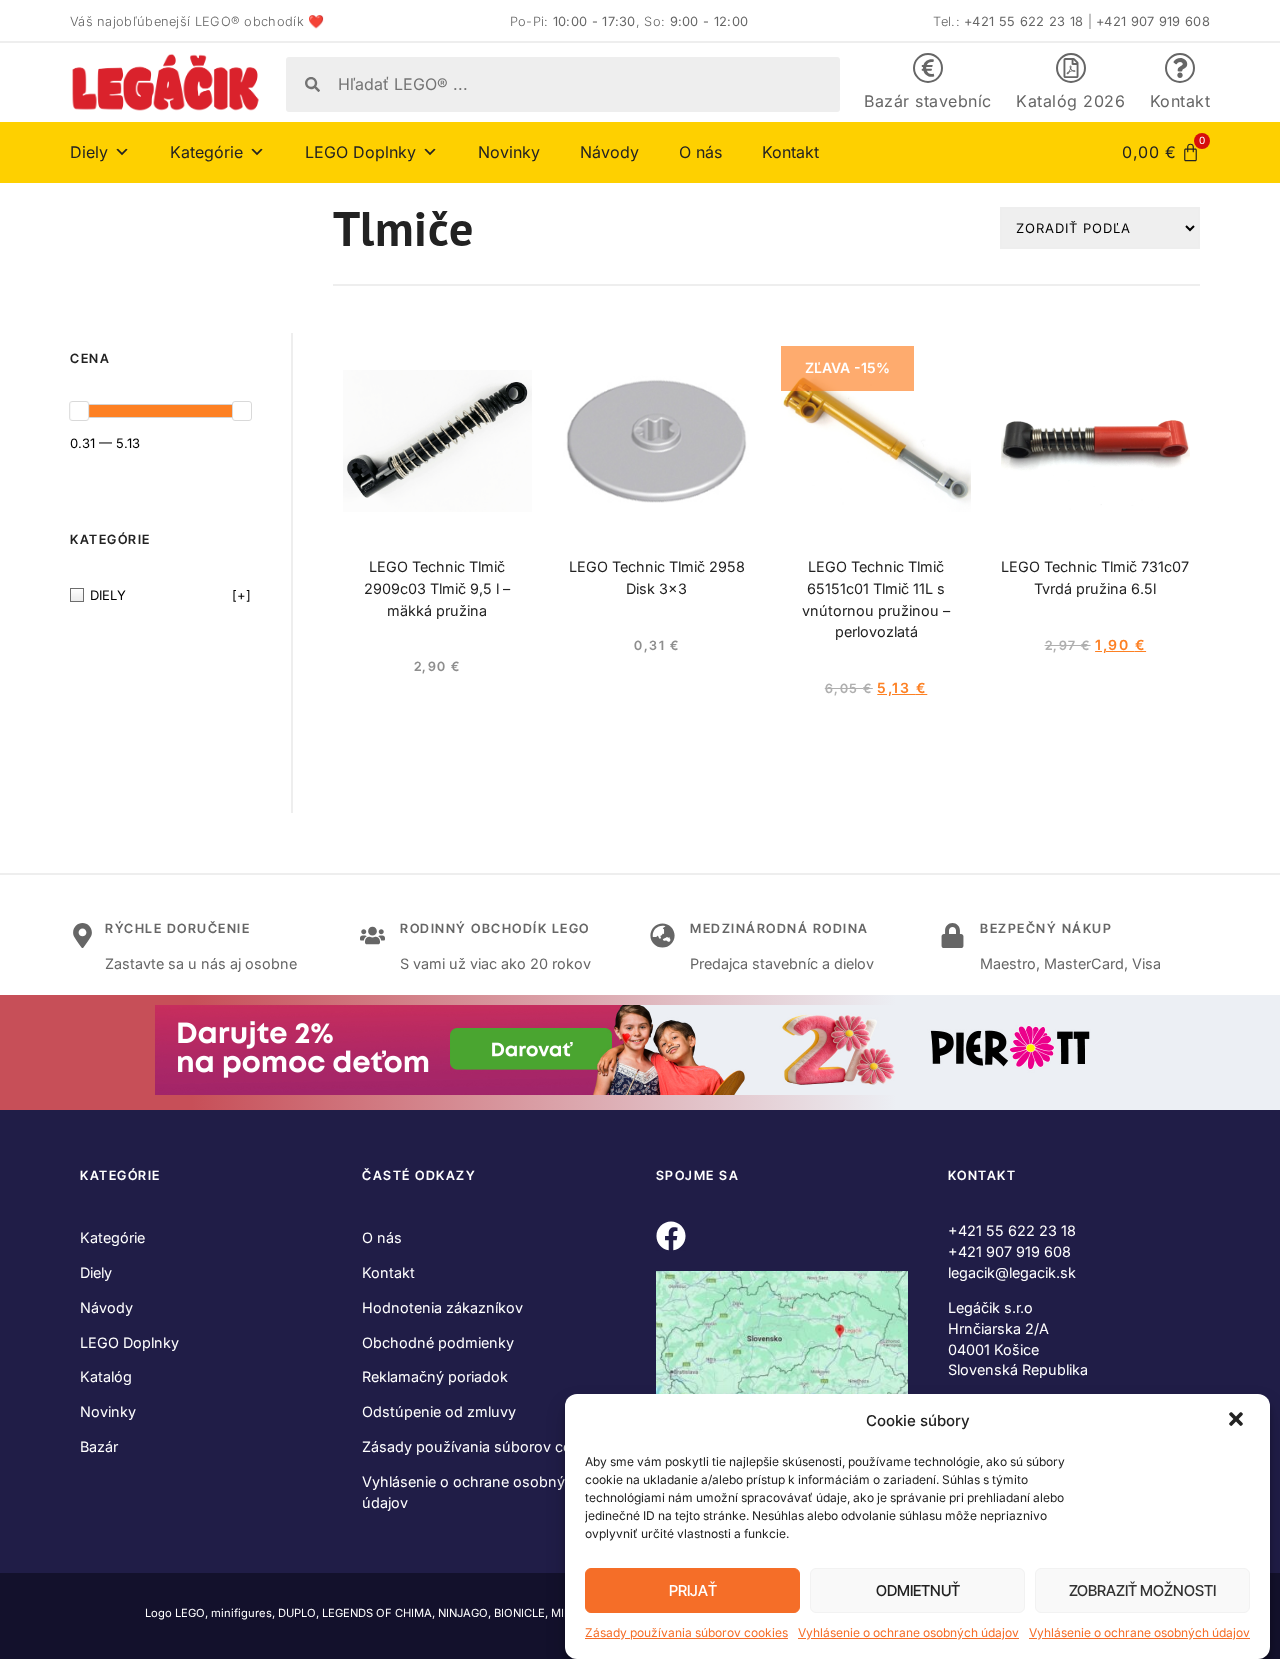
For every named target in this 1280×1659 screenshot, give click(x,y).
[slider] (79, 411)
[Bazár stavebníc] (928, 68)
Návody (609, 152)
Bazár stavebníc (928, 101)
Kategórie (112, 1237)
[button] (1238, 1421)
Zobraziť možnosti (1142, 1590)
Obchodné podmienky (438, 1342)
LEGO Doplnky (129, 1342)
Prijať (693, 1590)
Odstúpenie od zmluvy (439, 1411)
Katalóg (106, 1376)
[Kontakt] (1180, 68)
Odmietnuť (918, 1590)
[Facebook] (671, 1236)
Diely (96, 1272)
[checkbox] (160, 595)
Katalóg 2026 (1070, 101)
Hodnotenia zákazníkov (442, 1307)
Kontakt (1180, 101)
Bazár (99, 1446)
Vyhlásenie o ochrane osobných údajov (908, 1632)
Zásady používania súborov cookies (686, 1632)
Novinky (509, 152)
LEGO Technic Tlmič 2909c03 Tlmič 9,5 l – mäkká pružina (437, 588)
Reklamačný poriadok (435, 1376)
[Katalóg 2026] (1071, 68)
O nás (700, 152)
